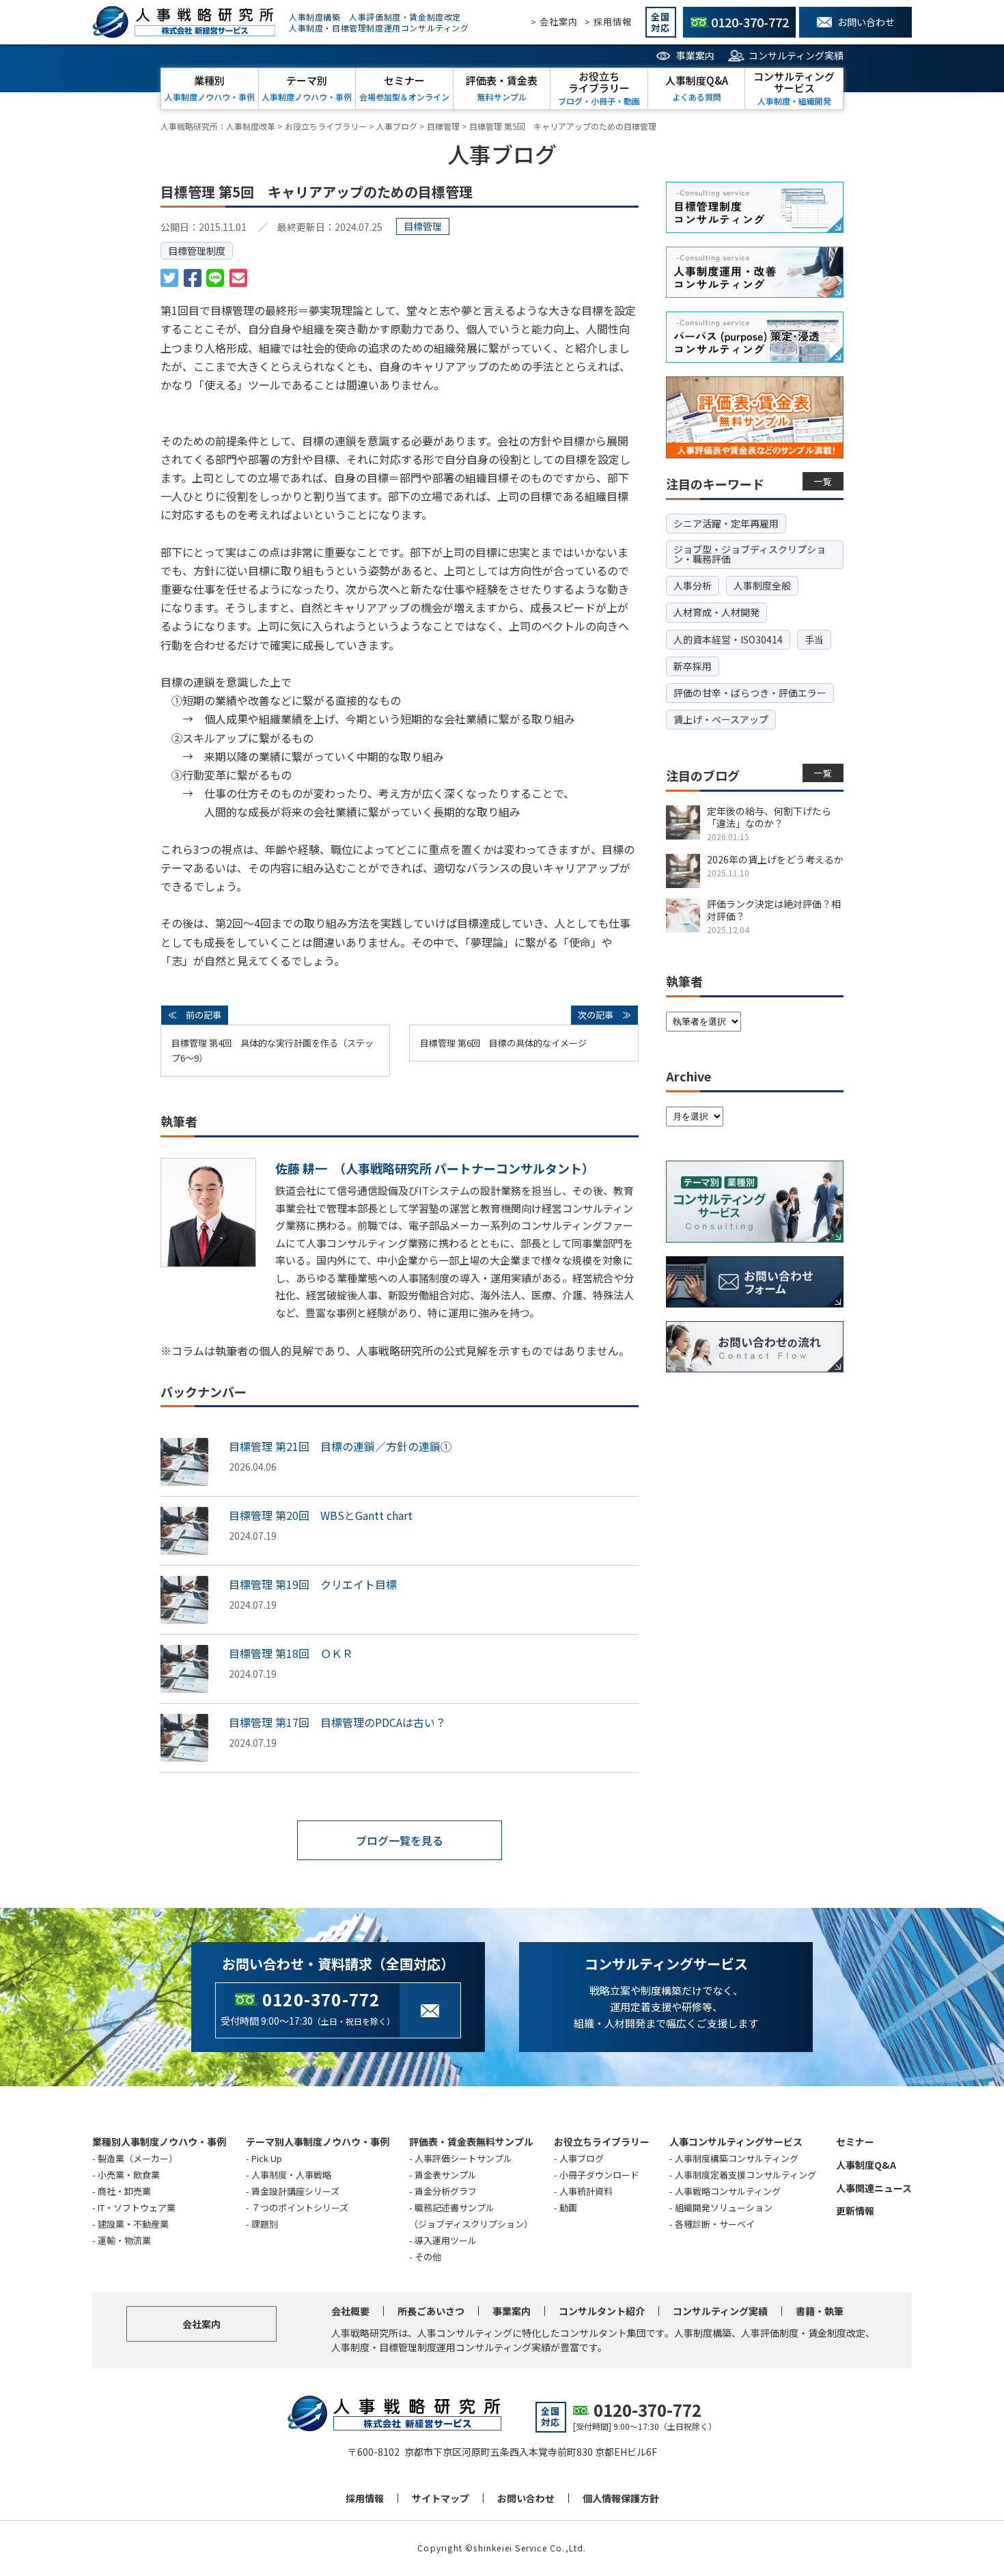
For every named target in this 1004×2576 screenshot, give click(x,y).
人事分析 (693, 585)
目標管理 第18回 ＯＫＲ (291, 1653)
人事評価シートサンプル (463, 2158)
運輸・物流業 (124, 2240)
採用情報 (365, 2498)
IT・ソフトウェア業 (137, 2207)
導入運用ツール (446, 2240)
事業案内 (695, 55)
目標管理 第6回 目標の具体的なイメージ (503, 1043)
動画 (568, 2207)
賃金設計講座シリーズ (295, 2191)
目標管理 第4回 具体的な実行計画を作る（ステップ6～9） (273, 1050)
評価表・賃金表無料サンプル (471, 2142)
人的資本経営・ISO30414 (728, 639)
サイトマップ (441, 2498)
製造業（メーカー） (138, 2158)
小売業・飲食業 (129, 2175)
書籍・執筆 (820, 2311)
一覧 (823, 481)
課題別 (265, 2224)
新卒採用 (693, 666)
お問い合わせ (526, 2498)
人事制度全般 (762, 585)
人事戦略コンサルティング (728, 2191)
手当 (814, 639)
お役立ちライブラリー (602, 2142)
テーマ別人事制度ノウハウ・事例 (318, 2142)
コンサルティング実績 (796, 55)
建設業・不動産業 (133, 2224)
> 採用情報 (608, 22)
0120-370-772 (321, 1999)
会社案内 (201, 2324)
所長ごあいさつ (431, 2311)
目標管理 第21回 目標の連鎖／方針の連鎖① (340, 1446)
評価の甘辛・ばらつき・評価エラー (750, 693)
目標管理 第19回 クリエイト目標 (313, 1584)
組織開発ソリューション (724, 2207)
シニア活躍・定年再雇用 (726, 523)
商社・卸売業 (124, 2191)
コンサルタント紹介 (602, 2311)
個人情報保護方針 (621, 2498)
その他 (428, 2257)
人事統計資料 (586, 2191)
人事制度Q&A (866, 2165)
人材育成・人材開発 (716, 612)
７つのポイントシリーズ (300, 2207)
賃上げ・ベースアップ (721, 719)
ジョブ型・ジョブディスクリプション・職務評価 (750, 554)
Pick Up (267, 2158)
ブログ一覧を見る (400, 1840)
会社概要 (350, 2311)
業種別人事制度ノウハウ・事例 (159, 2142)
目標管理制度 (197, 251)
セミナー (855, 2142)
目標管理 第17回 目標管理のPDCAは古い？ (337, 1722)
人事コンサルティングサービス (736, 2142)
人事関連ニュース (874, 2188)
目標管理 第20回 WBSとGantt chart (321, 1515)
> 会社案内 (554, 22)
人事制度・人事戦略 (291, 2175)
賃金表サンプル (446, 2175)
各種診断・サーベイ (715, 2224)
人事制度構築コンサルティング (737, 2158)
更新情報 (855, 2211)
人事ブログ (582, 2158)
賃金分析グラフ (446, 2191)
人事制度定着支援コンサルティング (745, 2175)
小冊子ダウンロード (599, 2175)
